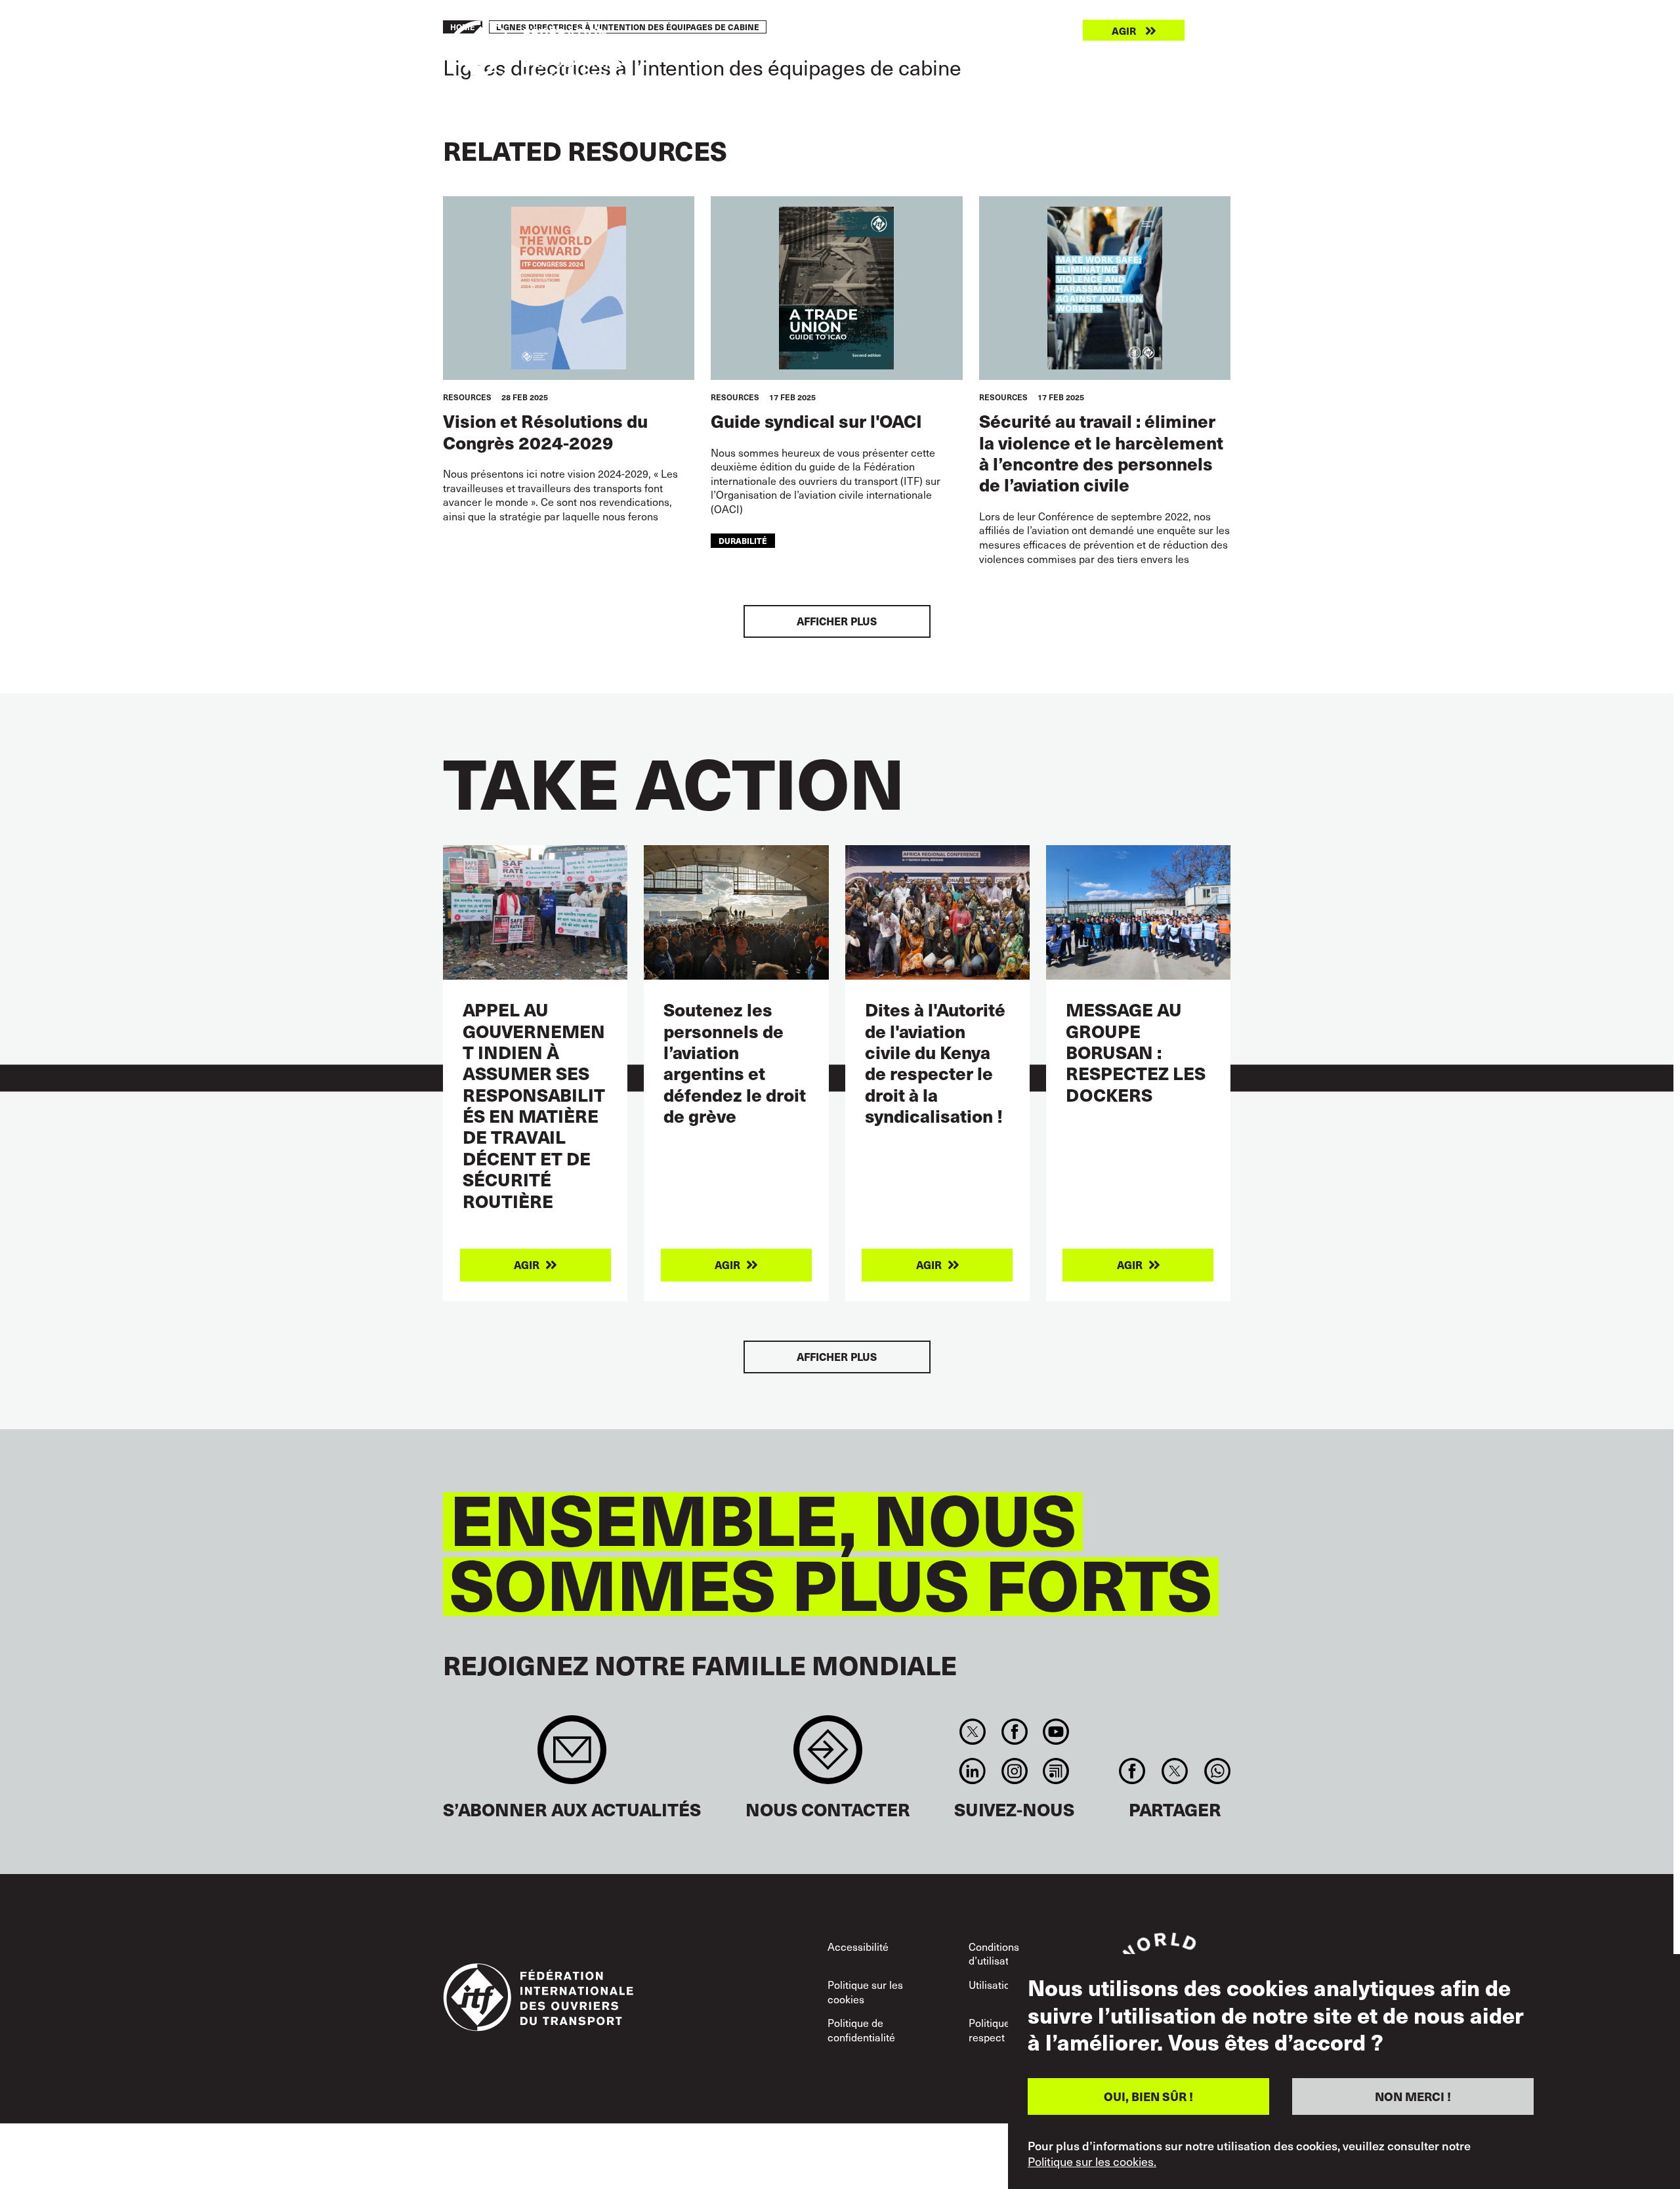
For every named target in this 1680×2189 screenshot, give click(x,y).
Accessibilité (858, 1946)
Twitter (973, 1732)
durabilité (743, 540)
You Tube (1056, 1732)
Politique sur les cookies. (1092, 2161)
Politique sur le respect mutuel (1004, 2030)
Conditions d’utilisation (996, 1953)
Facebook (1014, 1732)
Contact (828, 1756)
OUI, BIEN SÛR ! (1148, 2095)
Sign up (572, 1756)
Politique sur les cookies (865, 1991)
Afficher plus (837, 621)
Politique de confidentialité (861, 2030)
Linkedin (973, 1771)
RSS (1056, 1771)
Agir (1124, 31)
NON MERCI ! (1413, 2095)
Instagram (1014, 1771)
